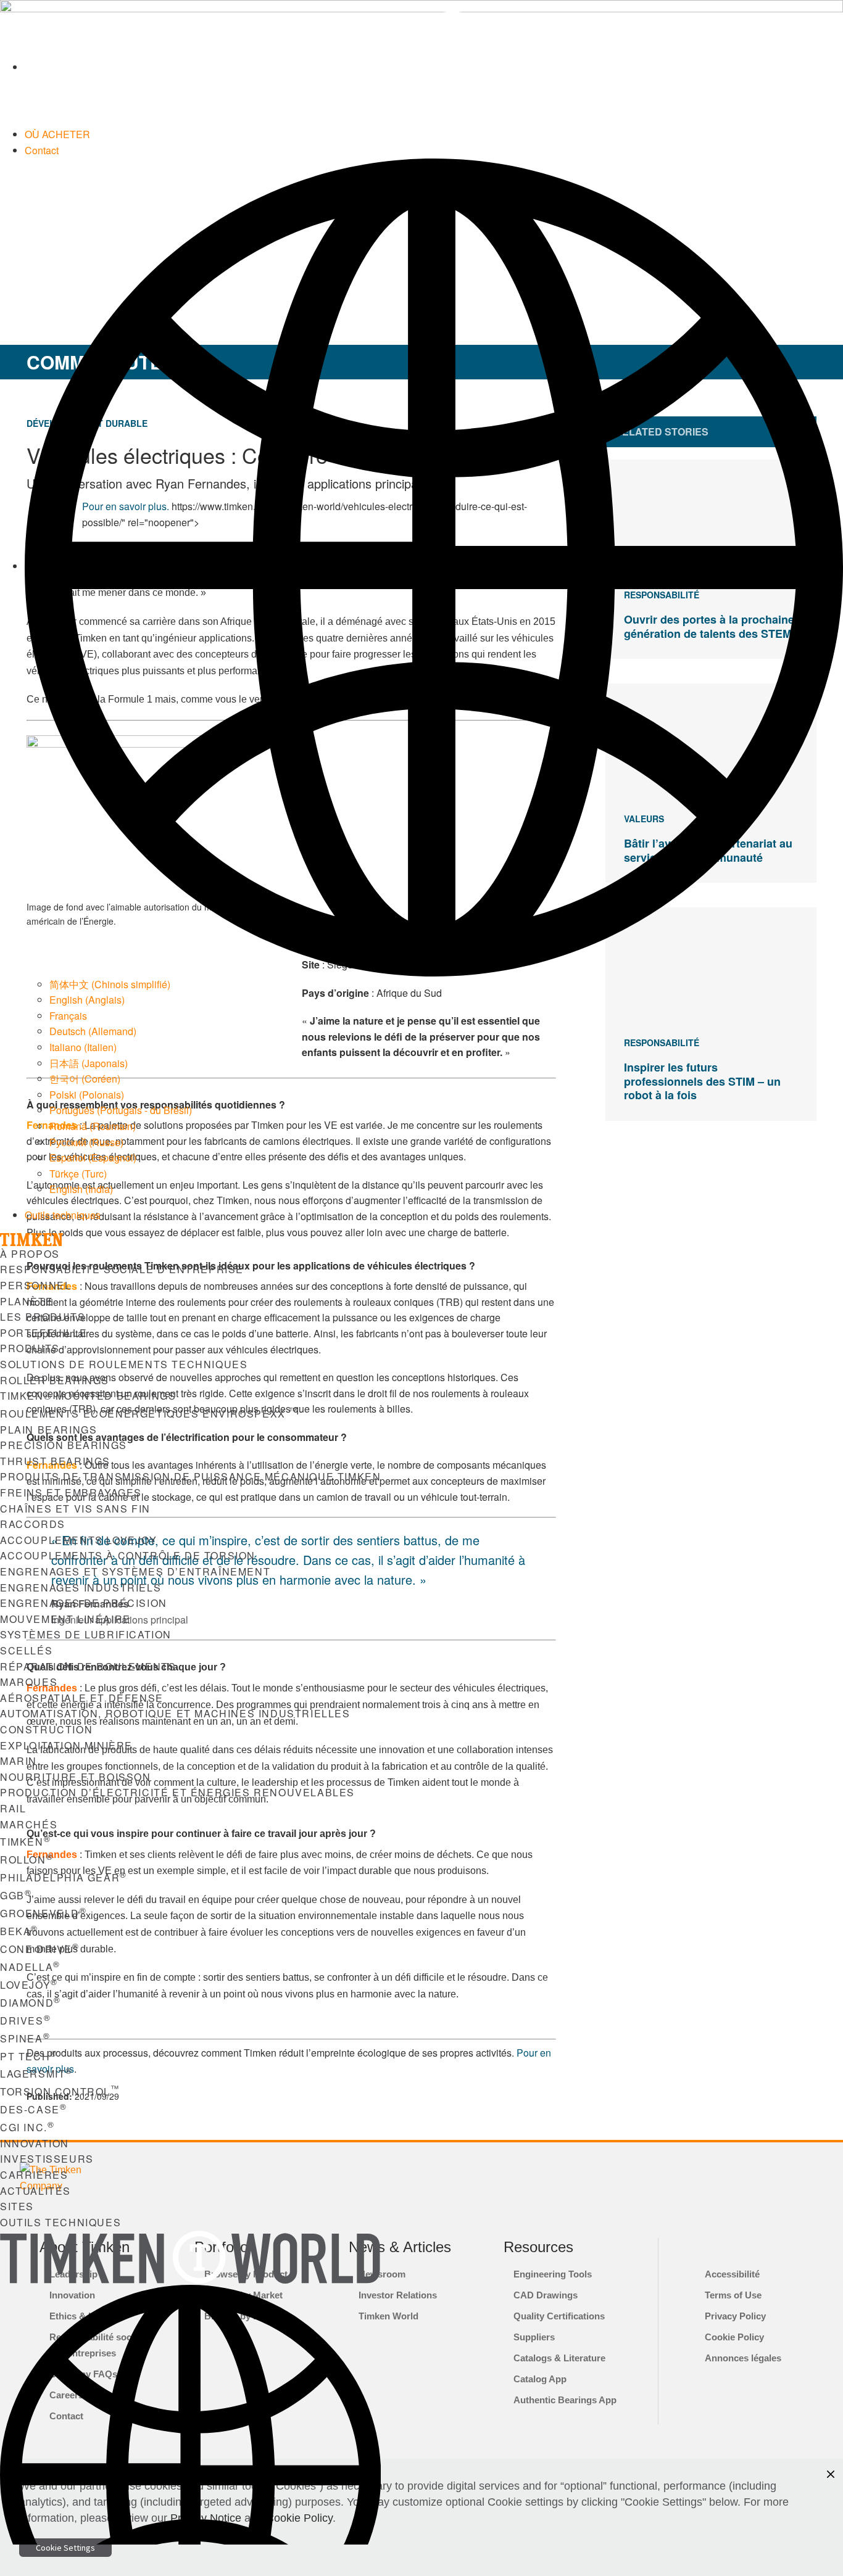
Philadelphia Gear (64, 1877)
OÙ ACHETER (57, 134)
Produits (30, 1348)
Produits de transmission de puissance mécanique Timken (190, 1476)
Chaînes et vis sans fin (75, 1509)
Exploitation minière (66, 1745)
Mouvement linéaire (65, 1619)
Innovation (35, 2143)
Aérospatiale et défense (82, 1698)
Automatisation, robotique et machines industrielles (175, 1713)
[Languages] (434, 566)
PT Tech (29, 2056)
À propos (30, 1254)
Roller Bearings (55, 1380)
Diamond (31, 2003)
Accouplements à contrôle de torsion (128, 1555)
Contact (42, 150)
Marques (29, 1682)
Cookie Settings (65, 2548)
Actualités (35, 2191)
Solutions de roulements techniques (124, 1364)
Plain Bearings (48, 1430)
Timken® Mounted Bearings (88, 1396)
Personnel (35, 1285)
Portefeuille (44, 1333)
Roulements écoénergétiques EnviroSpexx (149, 1414)
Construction (46, 1729)
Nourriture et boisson (76, 1777)
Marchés (29, 1824)
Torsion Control (60, 2091)
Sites (17, 2206)
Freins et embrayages (71, 1492)
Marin (19, 1761)
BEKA (19, 1931)
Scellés (26, 1650)
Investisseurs (47, 2159)
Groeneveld (44, 1913)
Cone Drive (40, 1949)
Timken (25, 1842)
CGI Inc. (27, 2127)
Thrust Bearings (55, 1461)
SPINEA (25, 2038)
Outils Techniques (60, 2222)
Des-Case (33, 2109)
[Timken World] (434, 67)
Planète (27, 1301)
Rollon (27, 1860)
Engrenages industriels (81, 1587)
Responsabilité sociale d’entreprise (122, 1269)
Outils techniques (63, 1215)
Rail (13, 1808)
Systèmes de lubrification (86, 1634)
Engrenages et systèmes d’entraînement (135, 1571)
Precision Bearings (64, 1445)
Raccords (33, 1524)
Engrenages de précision (84, 1603)
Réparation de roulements (88, 1666)
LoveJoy (29, 1985)
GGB (16, 1895)
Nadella (30, 1967)
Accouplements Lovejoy (79, 1540)
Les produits (43, 1317)
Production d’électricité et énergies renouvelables (177, 1792)
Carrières (34, 2175)
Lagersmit (36, 2074)
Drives (25, 2021)
